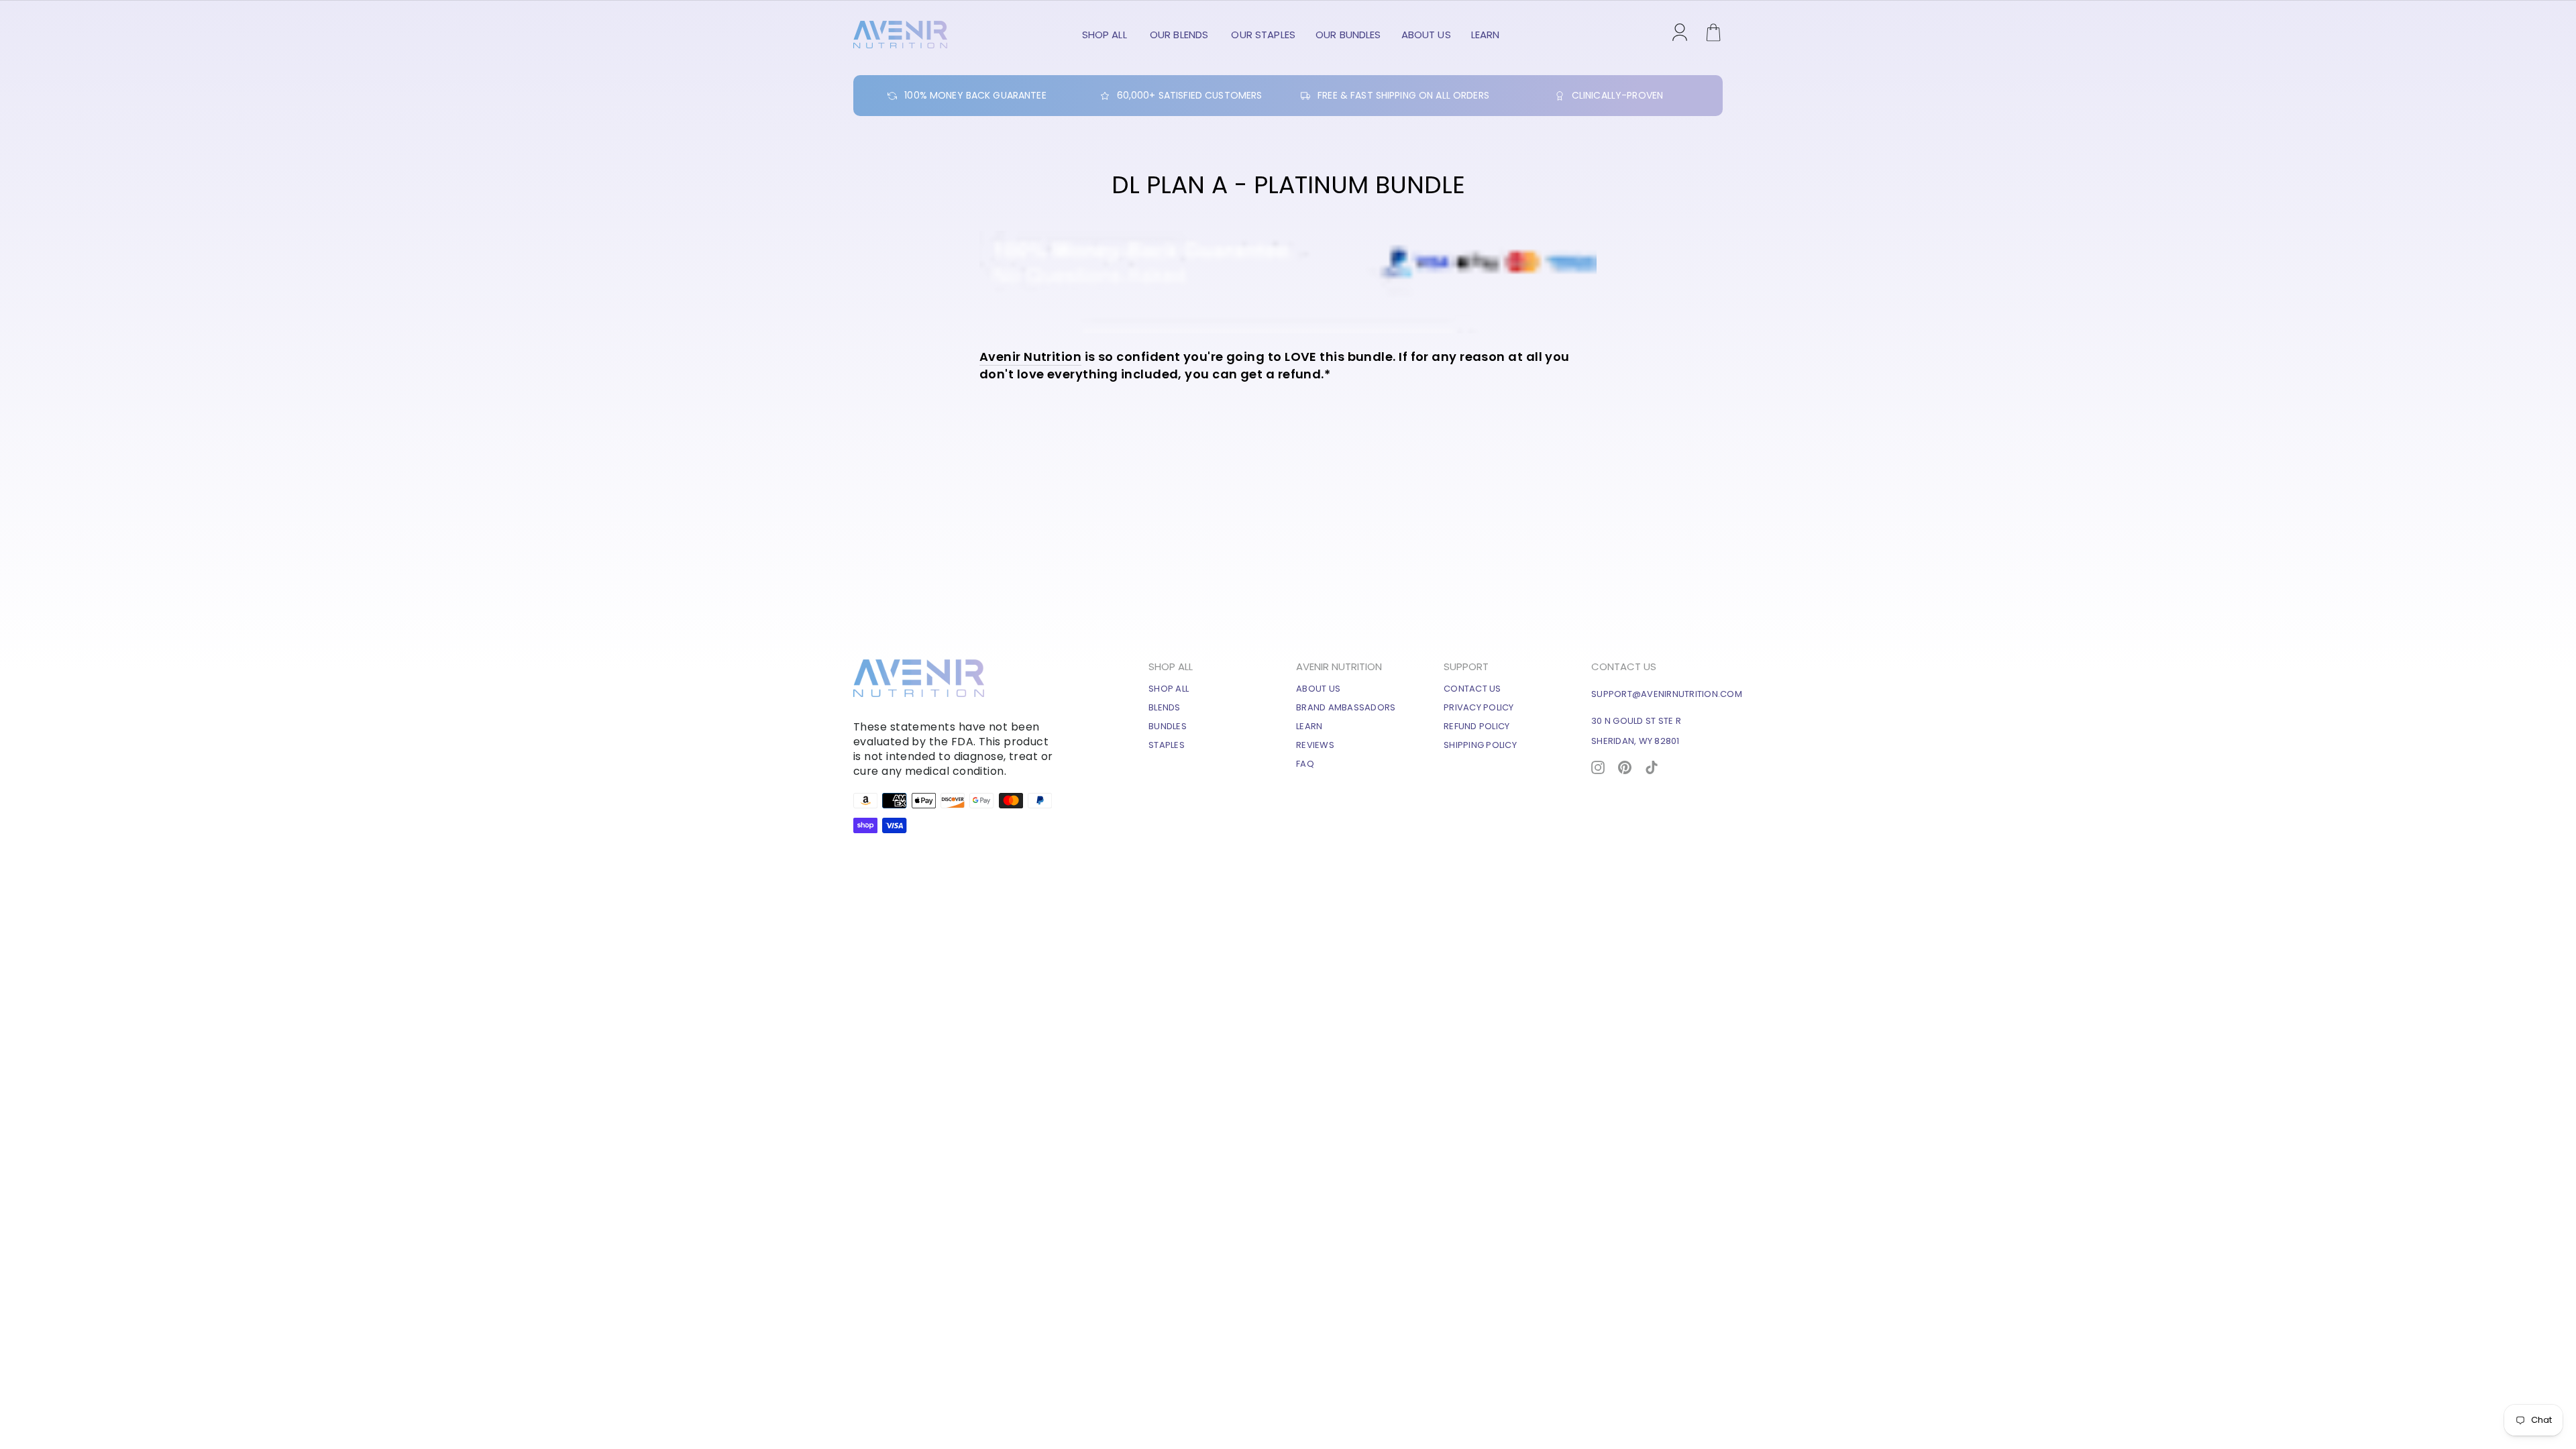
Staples (1167, 745)
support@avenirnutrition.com (1667, 694)
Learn (1486, 35)
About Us (1426, 35)
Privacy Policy (1479, 707)
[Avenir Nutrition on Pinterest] (1625, 766)
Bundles (1168, 726)
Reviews (1315, 745)
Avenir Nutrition (1030, 357)
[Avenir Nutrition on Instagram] (1598, 766)
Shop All (1106, 35)
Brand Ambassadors (1346, 707)
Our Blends (1181, 35)
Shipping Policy (1480, 745)
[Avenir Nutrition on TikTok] (1652, 766)
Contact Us (1472, 689)
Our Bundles (1348, 35)
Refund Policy (1477, 726)
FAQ (1305, 764)
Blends (1165, 707)
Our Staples (1263, 35)
